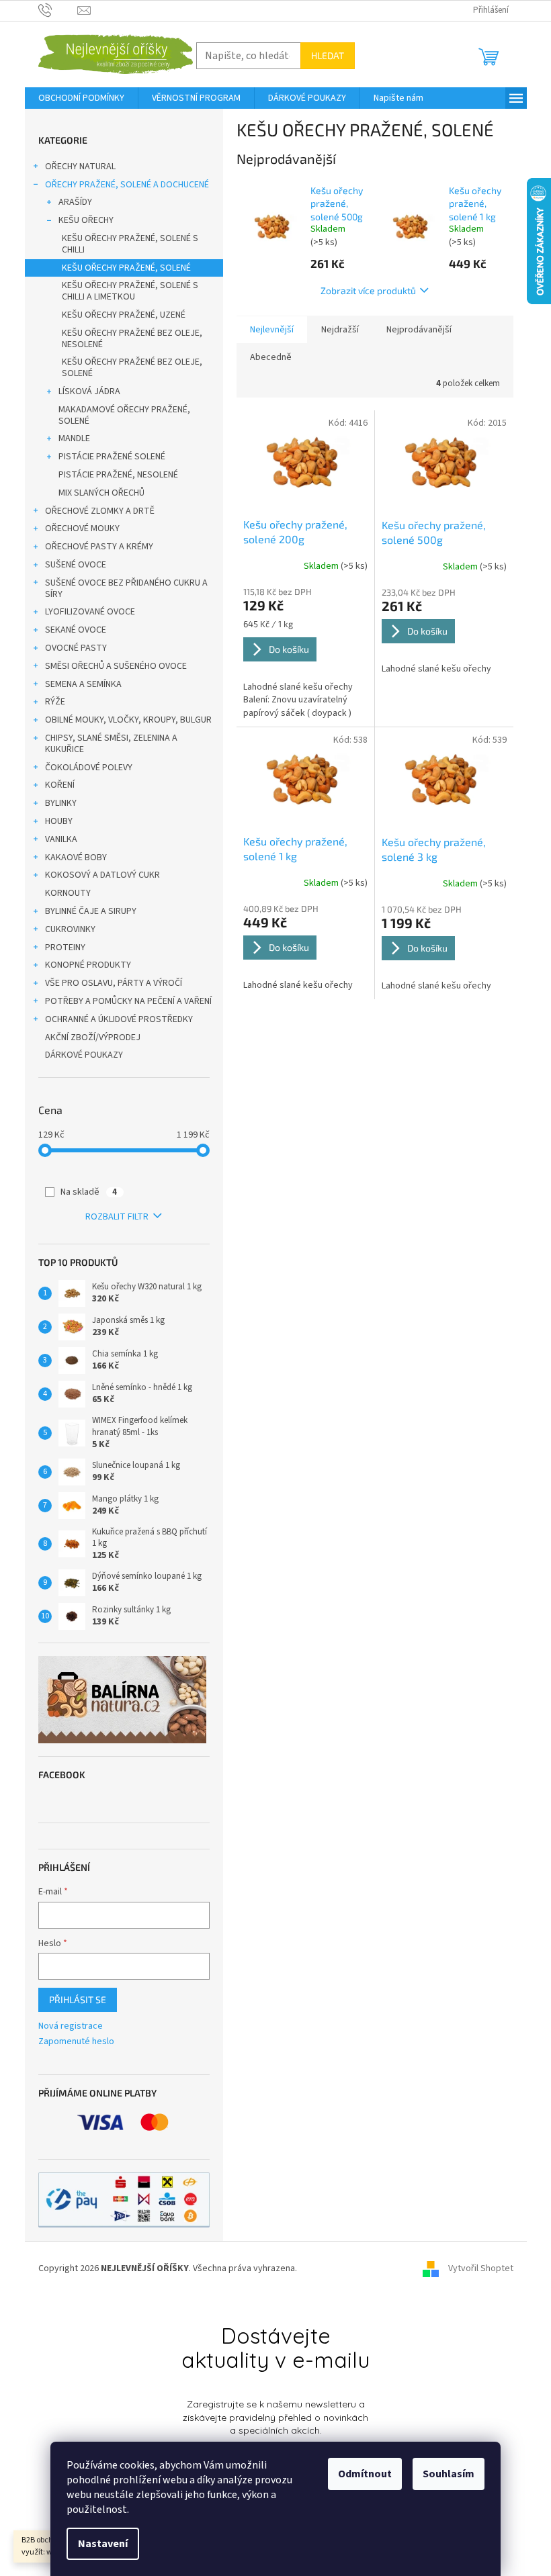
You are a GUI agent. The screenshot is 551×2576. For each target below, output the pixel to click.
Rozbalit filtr (117, 1217)
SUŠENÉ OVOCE (76, 565)
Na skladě (89, 1192)
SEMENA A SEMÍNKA (83, 684)
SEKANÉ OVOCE (76, 630)
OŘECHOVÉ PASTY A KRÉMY (99, 547)
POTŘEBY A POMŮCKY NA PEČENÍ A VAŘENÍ (128, 1001)
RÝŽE (55, 702)
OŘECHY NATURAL (80, 167)
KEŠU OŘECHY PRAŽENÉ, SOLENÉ (126, 268)
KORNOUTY (68, 893)
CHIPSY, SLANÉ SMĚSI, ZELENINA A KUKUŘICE (111, 744)
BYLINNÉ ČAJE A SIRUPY (91, 911)
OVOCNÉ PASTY (76, 648)
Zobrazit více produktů (368, 290)
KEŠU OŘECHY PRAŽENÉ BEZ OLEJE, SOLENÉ (132, 368)
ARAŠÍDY (75, 202)
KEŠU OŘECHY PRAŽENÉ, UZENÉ (124, 315)
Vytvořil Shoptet (481, 2268)
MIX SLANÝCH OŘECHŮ (101, 493)
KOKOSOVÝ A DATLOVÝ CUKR (102, 875)
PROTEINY (65, 948)
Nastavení (103, 2544)
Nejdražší (340, 330)
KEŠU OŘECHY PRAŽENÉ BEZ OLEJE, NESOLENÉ (132, 339)
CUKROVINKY (70, 929)
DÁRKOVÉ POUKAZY (84, 1055)
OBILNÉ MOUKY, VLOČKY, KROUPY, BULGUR (128, 720)
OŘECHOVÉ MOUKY (82, 528)
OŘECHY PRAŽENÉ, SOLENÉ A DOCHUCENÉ (127, 185)
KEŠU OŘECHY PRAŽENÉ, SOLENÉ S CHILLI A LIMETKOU (130, 291)
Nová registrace (71, 2026)
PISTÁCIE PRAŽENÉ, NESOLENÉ (118, 475)
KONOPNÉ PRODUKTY (88, 965)
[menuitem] (81, 98)
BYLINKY (61, 803)
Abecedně (271, 357)
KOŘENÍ (60, 785)
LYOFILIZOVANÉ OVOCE (90, 612)
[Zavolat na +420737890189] (58, 10)
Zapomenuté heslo (76, 2042)
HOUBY (59, 821)
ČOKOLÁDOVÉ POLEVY (89, 768)
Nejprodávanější (419, 330)
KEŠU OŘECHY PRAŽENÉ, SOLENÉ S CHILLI (130, 244)
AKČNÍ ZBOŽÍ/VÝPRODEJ (93, 1038)
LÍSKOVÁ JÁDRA (89, 392)
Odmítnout (365, 2474)
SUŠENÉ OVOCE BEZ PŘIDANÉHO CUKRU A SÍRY (126, 589)
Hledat (328, 55)
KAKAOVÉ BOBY (76, 858)
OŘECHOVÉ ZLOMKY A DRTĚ (100, 511)
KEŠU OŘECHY (86, 220)
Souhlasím (449, 2474)
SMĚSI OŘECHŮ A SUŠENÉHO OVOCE (116, 666)
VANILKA (61, 839)
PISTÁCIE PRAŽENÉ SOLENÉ (112, 457)
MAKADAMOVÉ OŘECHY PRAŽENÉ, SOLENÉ (124, 415)
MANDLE (74, 439)
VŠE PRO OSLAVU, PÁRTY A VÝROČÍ (114, 983)
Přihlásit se (78, 1999)
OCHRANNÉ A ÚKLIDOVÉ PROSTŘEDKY (119, 1019)
